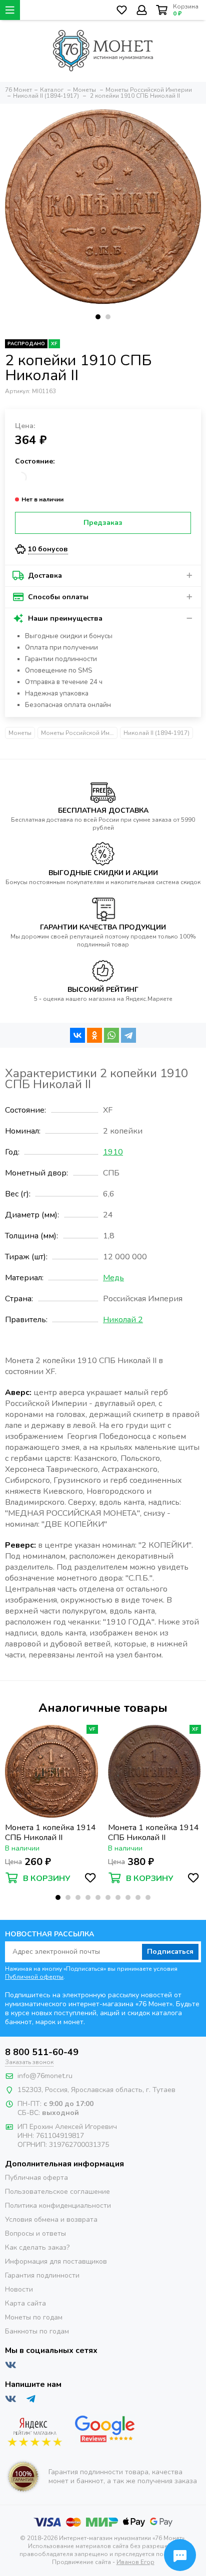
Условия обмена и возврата (51, 2220)
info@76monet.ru (45, 2076)
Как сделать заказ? (37, 2247)
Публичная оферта (36, 2178)
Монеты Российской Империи (79, 733)
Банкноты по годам (37, 2331)
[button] (98, 317)
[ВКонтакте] (77, 1035)
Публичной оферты (34, 1977)
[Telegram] (128, 1035)
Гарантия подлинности (42, 2275)
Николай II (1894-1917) (156, 733)
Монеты (20, 733)
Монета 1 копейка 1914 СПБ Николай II (50, 1833)
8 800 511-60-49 (42, 2052)
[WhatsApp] (111, 1035)
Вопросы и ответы (35, 2233)
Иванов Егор (135, 2562)
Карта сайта (25, 2303)
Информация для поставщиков (56, 2261)
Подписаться (170, 1952)
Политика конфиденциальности (58, 2206)
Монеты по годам (34, 2317)
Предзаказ (103, 523)
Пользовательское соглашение (57, 2192)
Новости (19, 2289)
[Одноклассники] (94, 1035)
